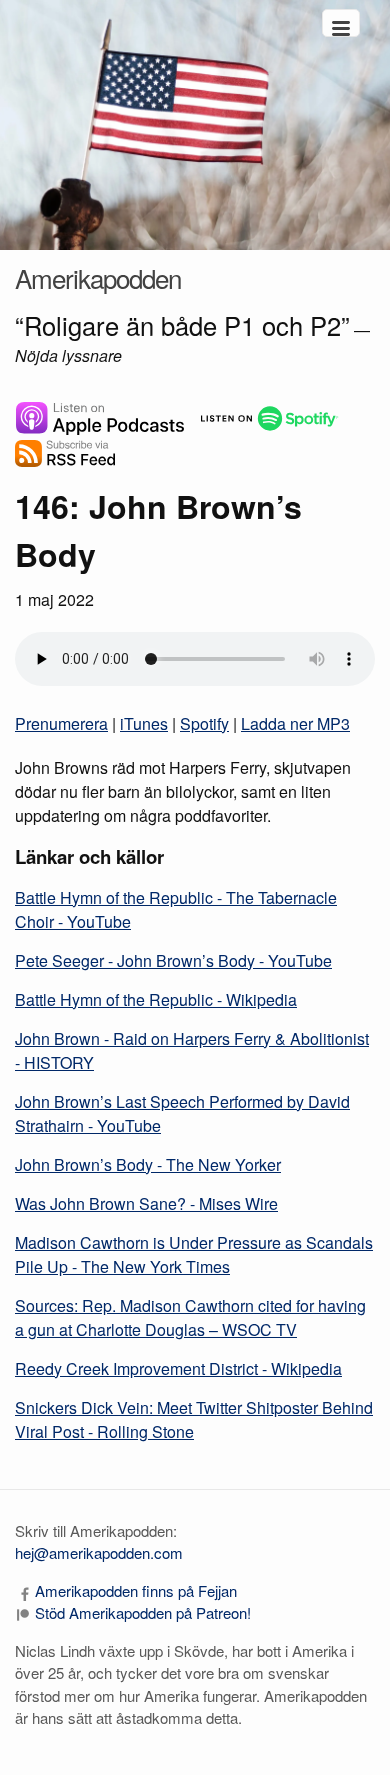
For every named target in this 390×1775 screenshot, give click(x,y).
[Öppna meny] (341, 23)
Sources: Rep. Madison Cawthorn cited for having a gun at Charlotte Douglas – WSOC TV (190, 1317)
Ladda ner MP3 (295, 723)
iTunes (144, 723)
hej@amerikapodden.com (99, 1552)
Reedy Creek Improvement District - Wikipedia (178, 1368)
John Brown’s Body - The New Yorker (148, 1164)
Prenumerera (61, 723)
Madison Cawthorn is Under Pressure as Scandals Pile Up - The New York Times (194, 1254)
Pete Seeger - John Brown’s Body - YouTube (173, 960)
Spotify (204, 723)
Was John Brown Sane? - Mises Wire (146, 1203)
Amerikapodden (98, 277)
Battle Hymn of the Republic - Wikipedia (156, 999)
